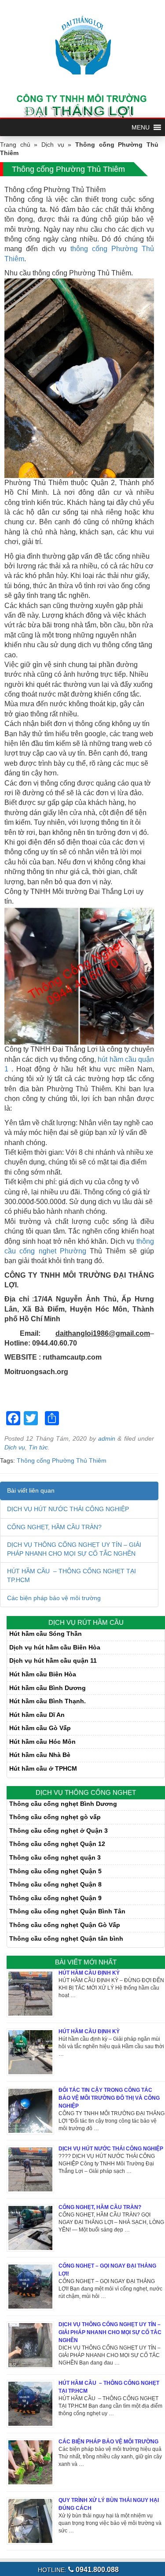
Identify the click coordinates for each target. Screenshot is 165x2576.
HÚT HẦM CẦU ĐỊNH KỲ (89, 1973)
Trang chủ (15, 145)
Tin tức (38, 1447)
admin (107, 1438)
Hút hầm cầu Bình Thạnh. (48, 1701)
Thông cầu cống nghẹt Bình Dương (63, 1804)
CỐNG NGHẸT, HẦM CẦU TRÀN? (54, 1527)
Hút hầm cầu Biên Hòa (43, 1674)
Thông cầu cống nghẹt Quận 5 (55, 1871)
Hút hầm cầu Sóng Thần (46, 1634)
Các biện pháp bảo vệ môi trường (54, 1598)
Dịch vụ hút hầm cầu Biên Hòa (55, 1647)
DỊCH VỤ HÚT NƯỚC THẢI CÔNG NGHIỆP (68, 1509)
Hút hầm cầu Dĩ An (37, 1715)
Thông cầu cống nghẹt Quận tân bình (66, 1938)
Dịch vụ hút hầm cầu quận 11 (53, 1661)
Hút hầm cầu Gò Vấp (40, 1728)
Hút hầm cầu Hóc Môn (42, 1742)
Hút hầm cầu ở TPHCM (43, 1768)
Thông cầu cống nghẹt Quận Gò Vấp (65, 1925)
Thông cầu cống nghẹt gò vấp (55, 1817)
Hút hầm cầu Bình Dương (48, 1688)
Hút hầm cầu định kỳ (89, 2031)
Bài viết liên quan (31, 1490)
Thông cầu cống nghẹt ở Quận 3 (59, 1831)
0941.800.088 (96, 2570)
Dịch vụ (53, 145)
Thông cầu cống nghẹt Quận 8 (55, 1884)
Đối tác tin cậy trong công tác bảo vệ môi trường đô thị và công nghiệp (109, 2098)
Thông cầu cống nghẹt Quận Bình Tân (67, 1911)
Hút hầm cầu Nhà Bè (40, 1755)
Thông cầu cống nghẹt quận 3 (55, 1857)
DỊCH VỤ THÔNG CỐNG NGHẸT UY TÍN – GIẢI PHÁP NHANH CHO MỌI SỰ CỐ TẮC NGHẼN (110, 2332)
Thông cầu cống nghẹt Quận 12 (57, 1844)
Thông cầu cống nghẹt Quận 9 (55, 1898)
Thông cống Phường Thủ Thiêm (62, 1460)
